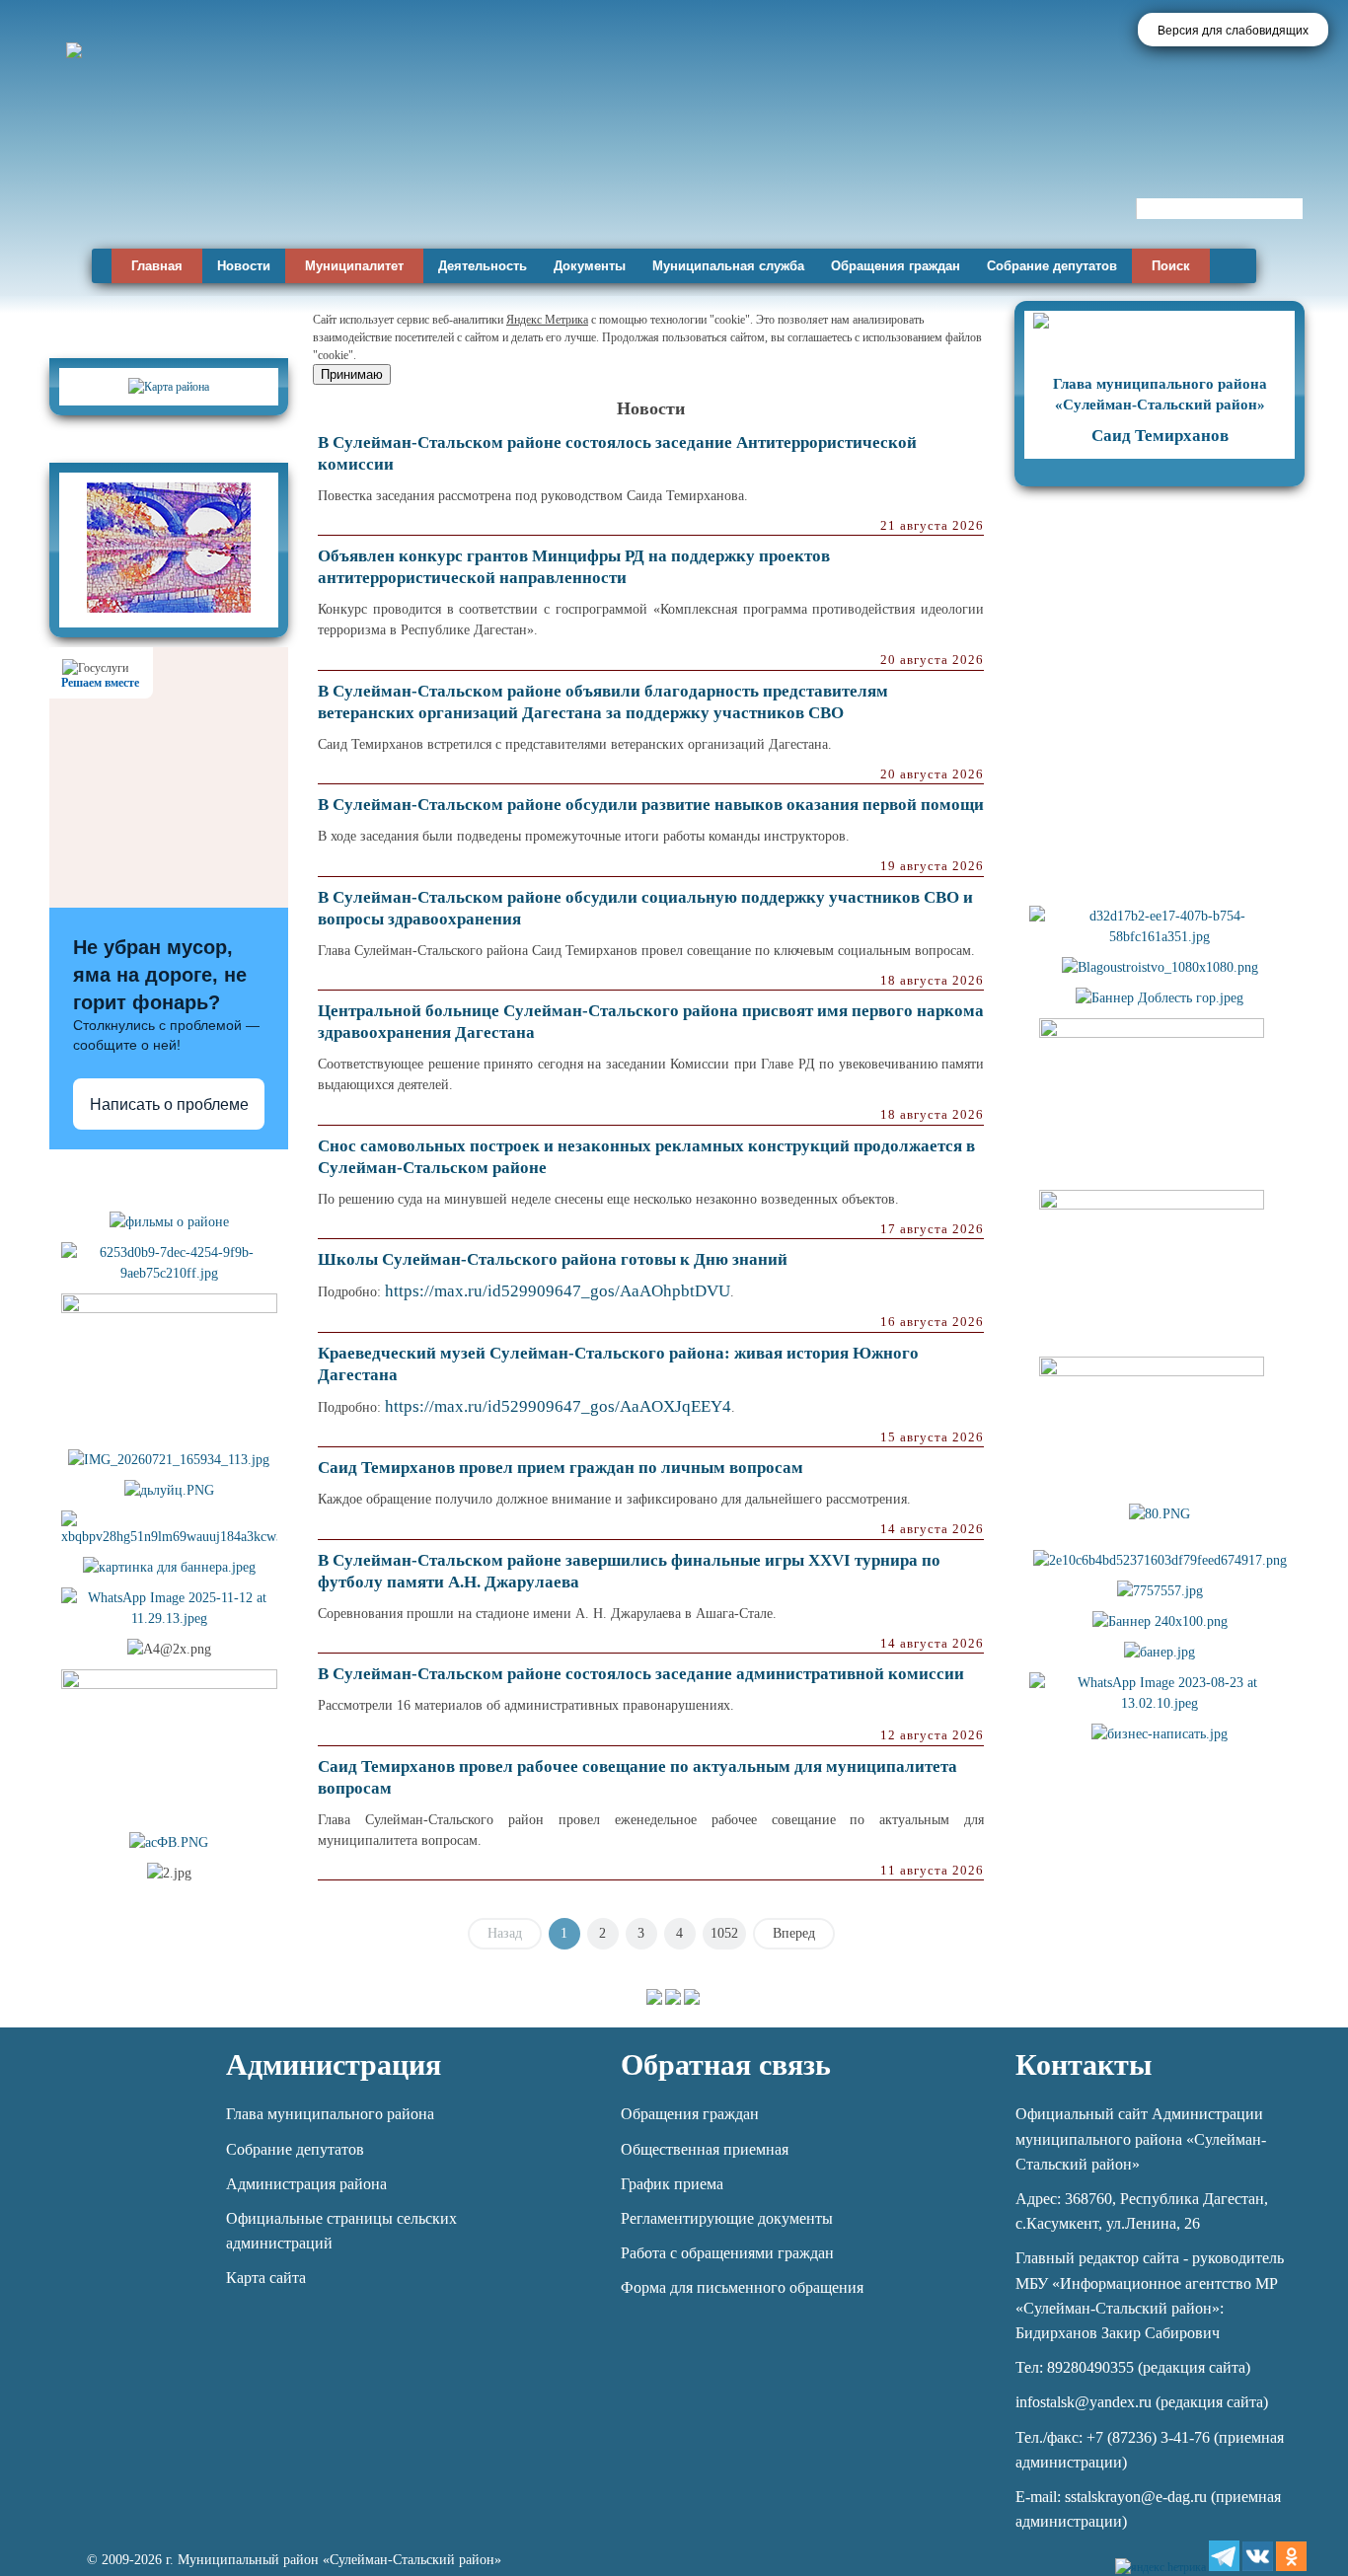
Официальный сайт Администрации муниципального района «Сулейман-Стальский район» (1141, 2138)
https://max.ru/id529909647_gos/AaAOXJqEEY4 (558, 1406)
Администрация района (306, 2184)
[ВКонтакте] (1258, 2556)
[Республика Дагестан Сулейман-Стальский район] (565, 185)
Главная (157, 266)
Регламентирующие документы (727, 2218)
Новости (244, 266)
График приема (672, 2184)
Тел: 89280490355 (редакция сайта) (1133, 2367)
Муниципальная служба (728, 266)
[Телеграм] (1224, 2556)
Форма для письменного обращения (742, 2287)
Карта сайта (266, 2278)
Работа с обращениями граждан (727, 2253)
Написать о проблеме (169, 1104)
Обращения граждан (896, 266)
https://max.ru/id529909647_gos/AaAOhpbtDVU (558, 1291)
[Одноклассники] (1291, 2556)
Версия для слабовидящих (1233, 31)
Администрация (334, 2064)
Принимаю (352, 374)
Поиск (1171, 266)
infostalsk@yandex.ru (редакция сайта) (1142, 2402)
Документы (590, 266)
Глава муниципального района (330, 2114)
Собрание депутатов (1052, 266)
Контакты (1084, 2064)
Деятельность (483, 266)
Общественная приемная (705, 2149)
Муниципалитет (354, 266)
